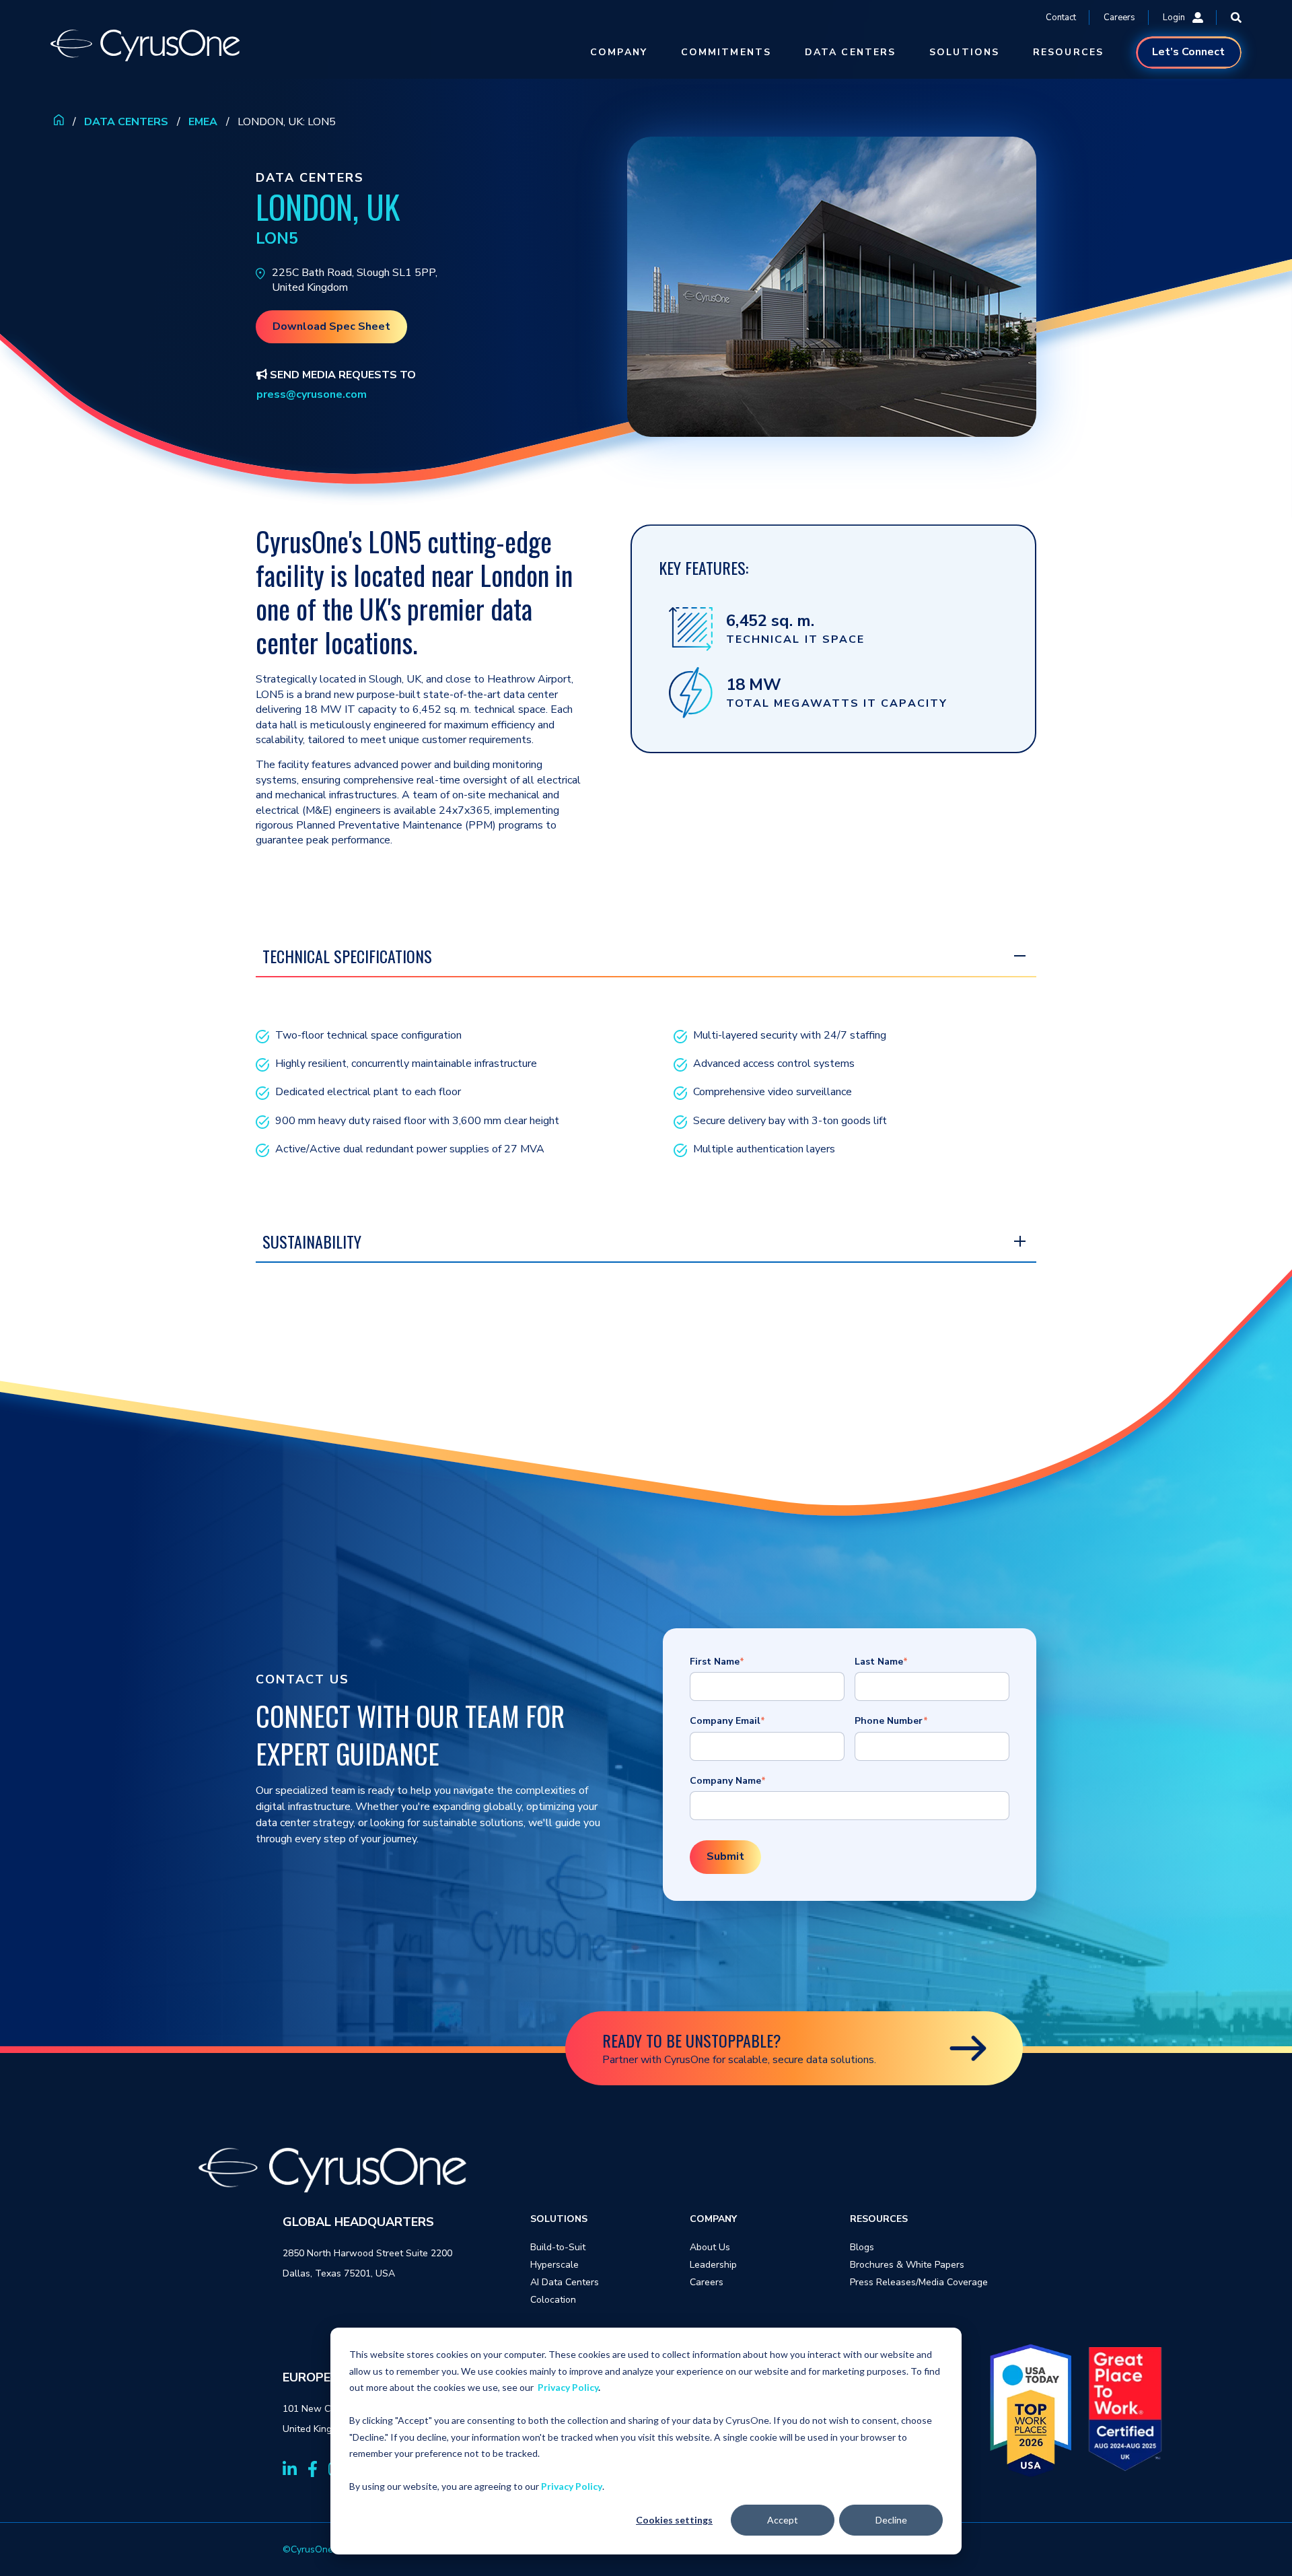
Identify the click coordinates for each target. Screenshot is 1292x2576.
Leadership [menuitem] (713, 2265)
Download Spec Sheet (331, 326)
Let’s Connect (1188, 52)
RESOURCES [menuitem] (879, 2219)
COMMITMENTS (726, 52)
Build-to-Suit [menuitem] (558, 2247)
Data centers (126, 122)
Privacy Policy (568, 2387)
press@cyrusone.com (312, 394)
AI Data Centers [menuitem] (565, 2282)
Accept (783, 2520)
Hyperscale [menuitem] (554, 2265)
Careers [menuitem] (707, 2282)
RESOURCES (1068, 52)
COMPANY (619, 52)
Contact (1061, 18)
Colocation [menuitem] (553, 2300)
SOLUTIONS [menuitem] (559, 2219)
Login (1174, 18)
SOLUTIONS (964, 52)
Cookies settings (674, 2520)
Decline (891, 2520)
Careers (1119, 18)
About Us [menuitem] (710, 2247)
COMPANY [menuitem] (713, 2219)
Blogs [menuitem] (862, 2247)
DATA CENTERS (850, 52)
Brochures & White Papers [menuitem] (907, 2265)
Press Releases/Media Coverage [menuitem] (919, 2282)
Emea (203, 122)
